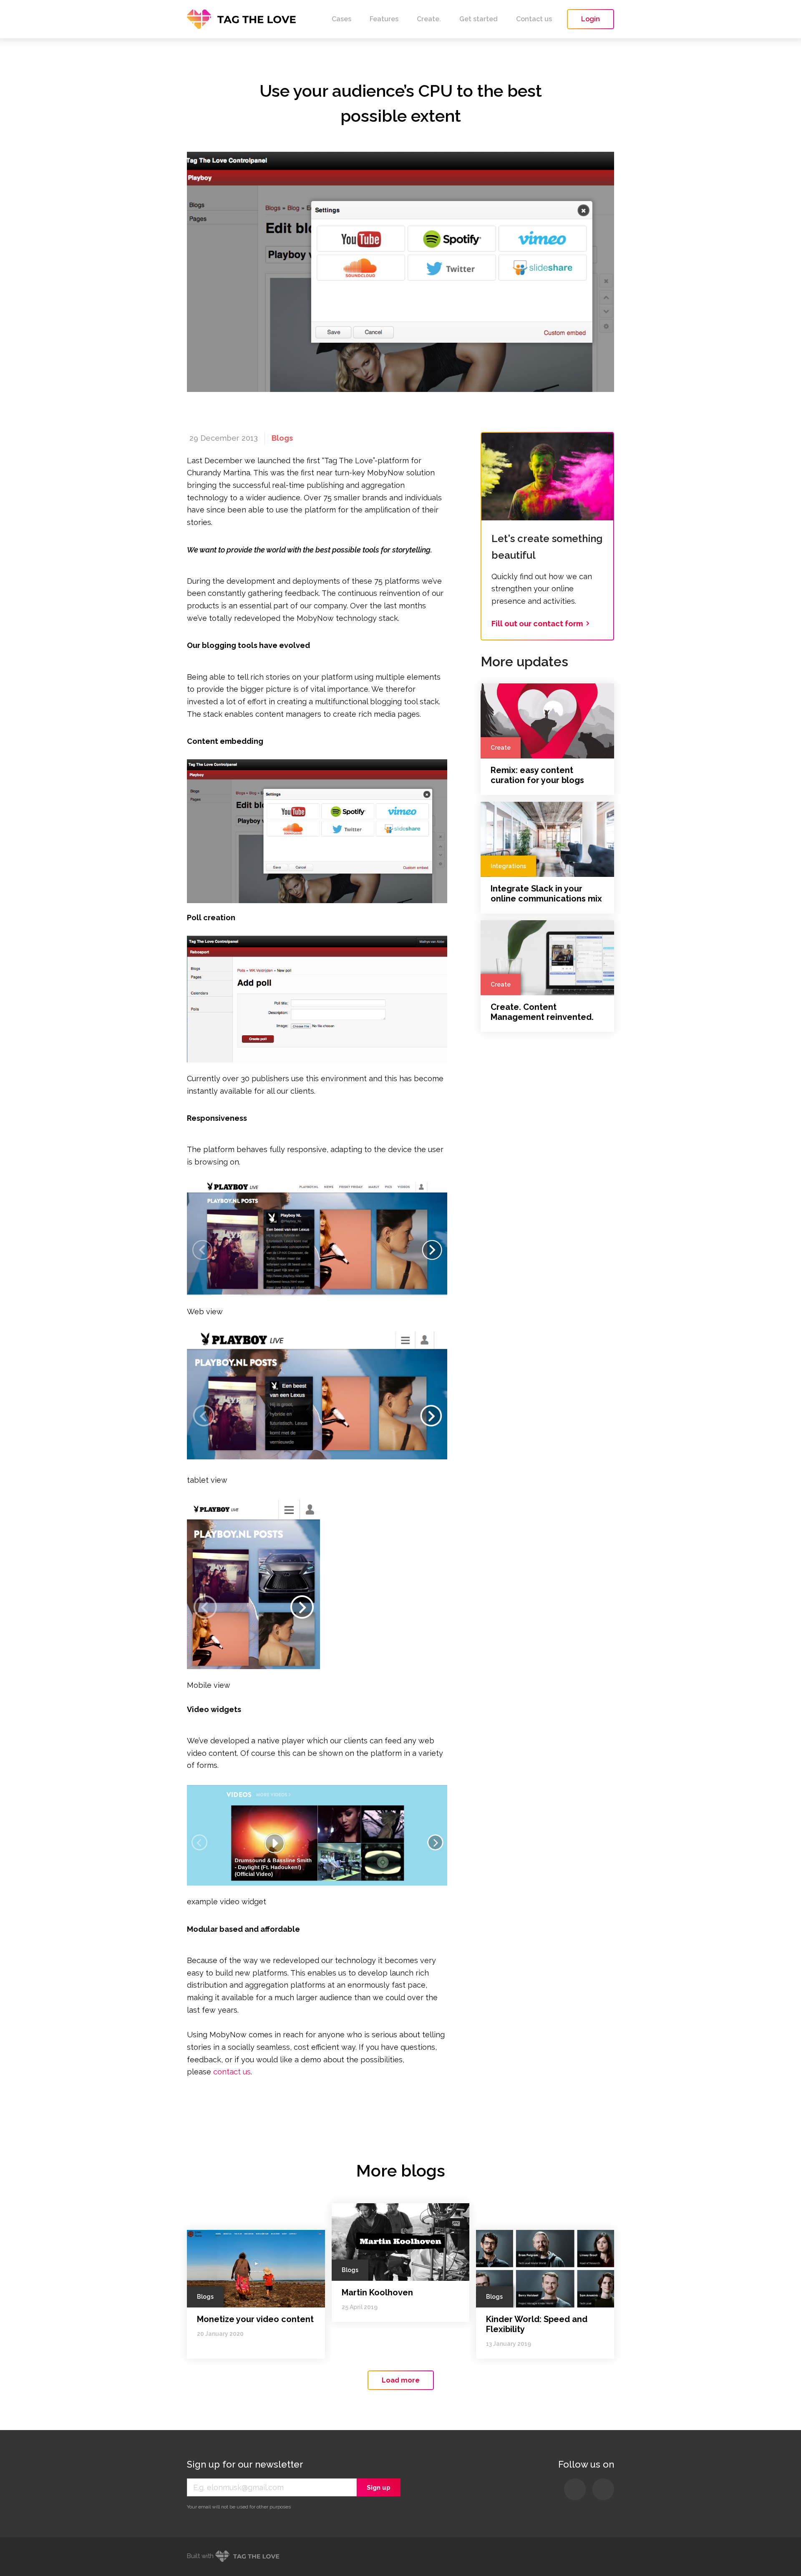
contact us (232, 2072)
